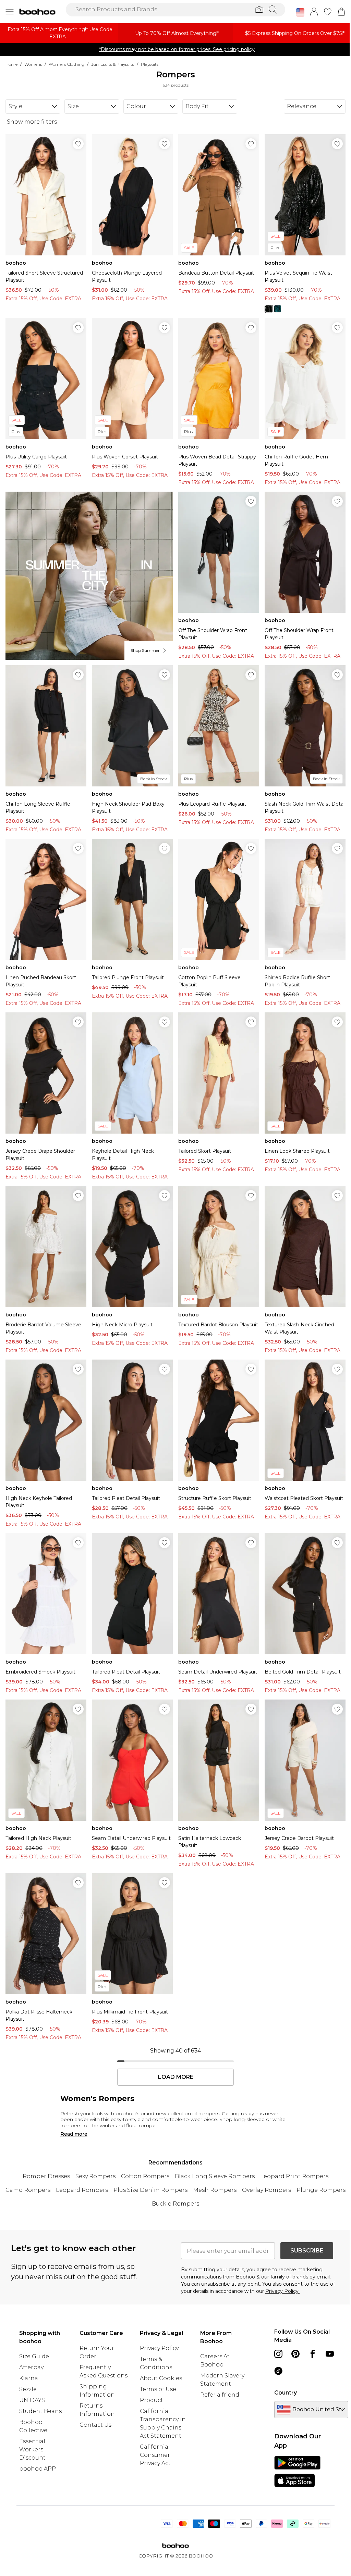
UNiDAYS (32, 2400)
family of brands (289, 2277)
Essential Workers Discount (32, 2449)
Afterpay (31, 2367)
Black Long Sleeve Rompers (215, 2176)
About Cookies (161, 2378)
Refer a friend (220, 2395)
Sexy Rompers (95, 2176)
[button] (300, 12)
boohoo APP (38, 2469)
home (11, 64)
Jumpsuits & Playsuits (113, 64)
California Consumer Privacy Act (155, 2455)
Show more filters (32, 122)
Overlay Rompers (267, 2190)
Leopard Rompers (82, 2190)
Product (152, 2400)
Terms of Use (158, 2389)
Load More (176, 2077)
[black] (269, 309)
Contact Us (95, 2425)
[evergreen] (278, 309)
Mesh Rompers (215, 2190)
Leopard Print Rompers (294, 2176)
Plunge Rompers (321, 2190)
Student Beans (40, 2411)
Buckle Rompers (175, 2204)
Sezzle (28, 2389)
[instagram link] (278, 2354)
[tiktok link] (278, 2371)
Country (286, 2393)
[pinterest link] (295, 2354)
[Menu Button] (10, 12)
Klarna (29, 2378)
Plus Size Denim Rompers (150, 2190)
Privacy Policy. (282, 2291)
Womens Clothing (66, 64)
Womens (33, 64)
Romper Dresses (46, 2176)
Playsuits (150, 64)
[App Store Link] (297, 2472)
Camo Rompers (28, 2190)
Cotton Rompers (145, 2176)
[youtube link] (330, 2354)
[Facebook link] (313, 2354)
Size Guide (34, 2356)
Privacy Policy (159, 2348)
